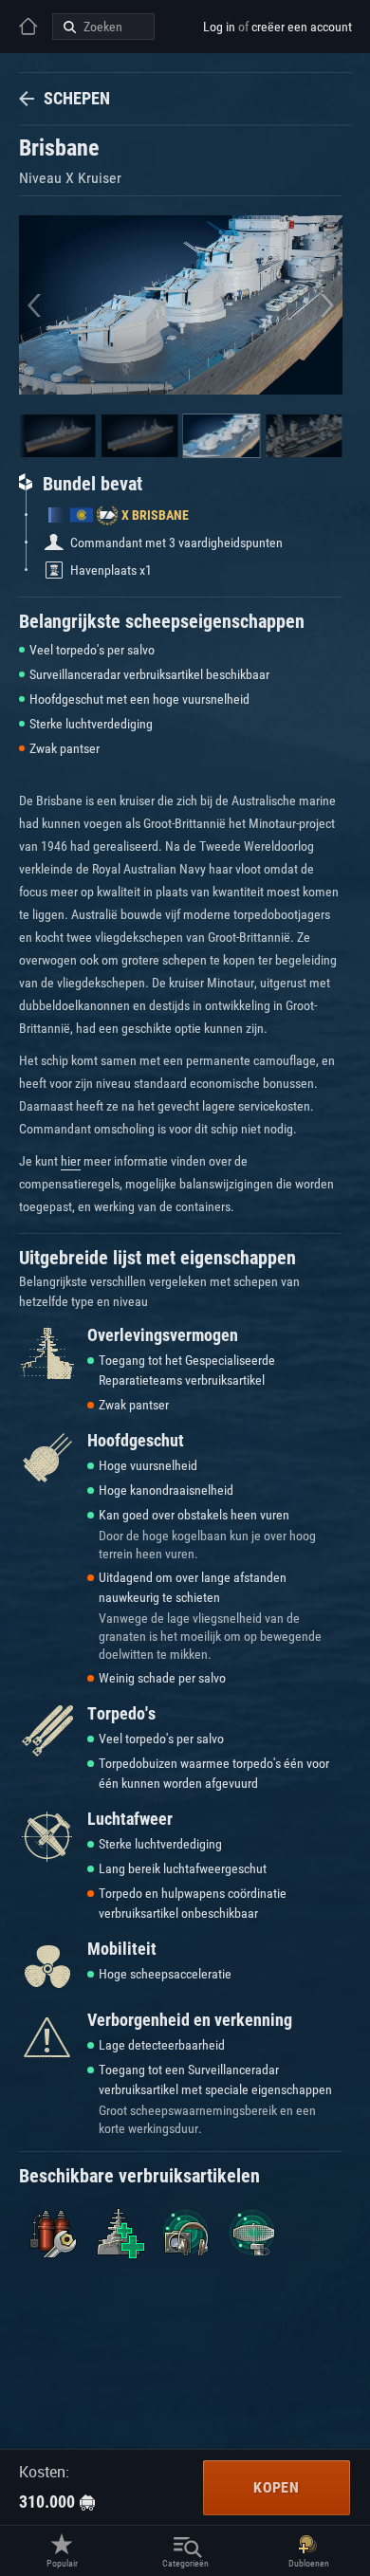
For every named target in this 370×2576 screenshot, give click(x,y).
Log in (219, 27)
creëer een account (302, 27)
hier (71, 1161)
